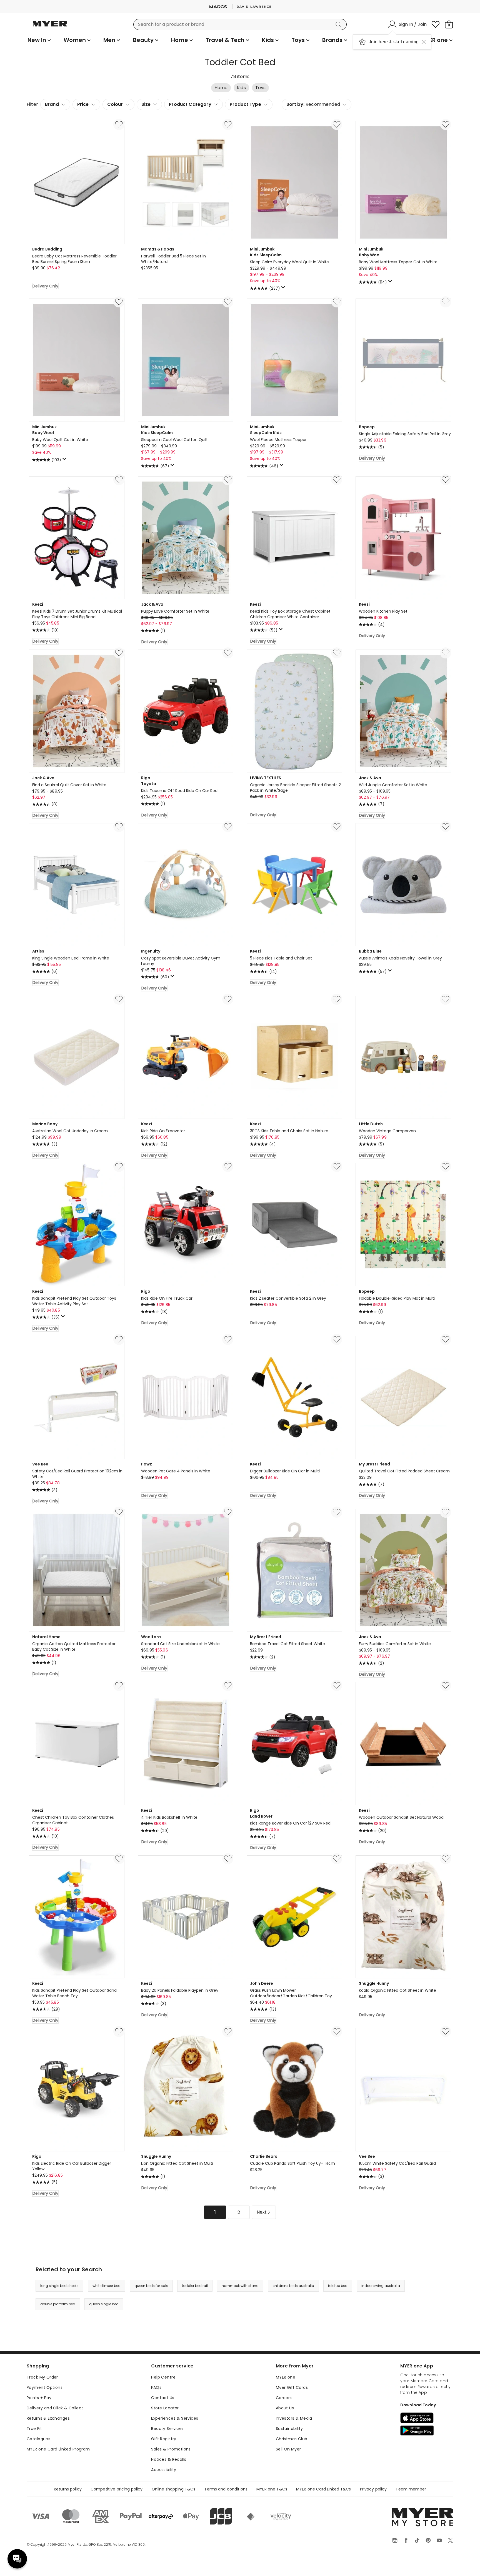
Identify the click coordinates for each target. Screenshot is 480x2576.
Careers (284, 2398)
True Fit (34, 2429)
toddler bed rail (195, 2286)
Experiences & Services (175, 2418)
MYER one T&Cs (272, 2489)
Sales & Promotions (171, 2449)
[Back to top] (464, 2563)
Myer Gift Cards (292, 2387)
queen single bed (104, 2304)
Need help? (17, 2559)
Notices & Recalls (169, 2459)
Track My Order (42, 2377)
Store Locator (165, 2408)
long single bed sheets (59, 2286)
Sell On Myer (288, 2449)
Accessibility (164, 2470)
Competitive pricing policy (117, 2489)
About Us (285, 2408)
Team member (411, 2489)
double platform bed (58, 2304)
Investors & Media (294, 2418)
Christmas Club (292, 2439)
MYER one (286, 2377)
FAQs (156, 2387)
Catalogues (38, 2439)
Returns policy (68, 2489)
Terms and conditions (226, 2489)
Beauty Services (167, 2429)
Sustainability (289, 2429)
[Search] (339, 24)
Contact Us (163, 2398)
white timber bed (107, 2286)
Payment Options (45, 2387)
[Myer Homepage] (50, 27)
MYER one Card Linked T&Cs (324, 2489)
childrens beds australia (293, 2286)
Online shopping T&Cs (174, 2489)
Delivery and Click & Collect (55, 2408)
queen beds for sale (151, 2286)
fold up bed (338, 2286)
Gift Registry (164, 2439)
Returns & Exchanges (48, 2418)
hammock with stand (240, 2286)
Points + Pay (39, 2398)
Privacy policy (373, 2489)
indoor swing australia (381, 2286)
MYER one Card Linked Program (58, 2449)
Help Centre (163, 2377)
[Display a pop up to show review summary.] (284, 289)
